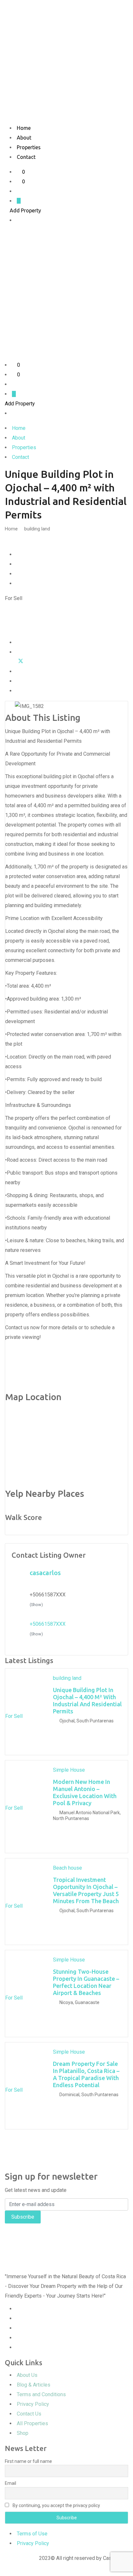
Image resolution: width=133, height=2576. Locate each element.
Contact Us (29, 2414)
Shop (23, 2433)
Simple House (69, 1770)
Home (24, 128)
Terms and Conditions (41, 2394)
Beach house (67, 1868)
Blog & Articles (34, 2385)
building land (37, 529)
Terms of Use (32, 2534)
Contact (26, 157)
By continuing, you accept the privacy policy (56, 2505)
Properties (29, 147)
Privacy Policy (33, 2404)
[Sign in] (19, 191)
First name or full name (28, 2461)
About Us (27, 2375)
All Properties (32, 2423)
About (24, 138)
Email (10, 2483)
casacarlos (45, 1573)
